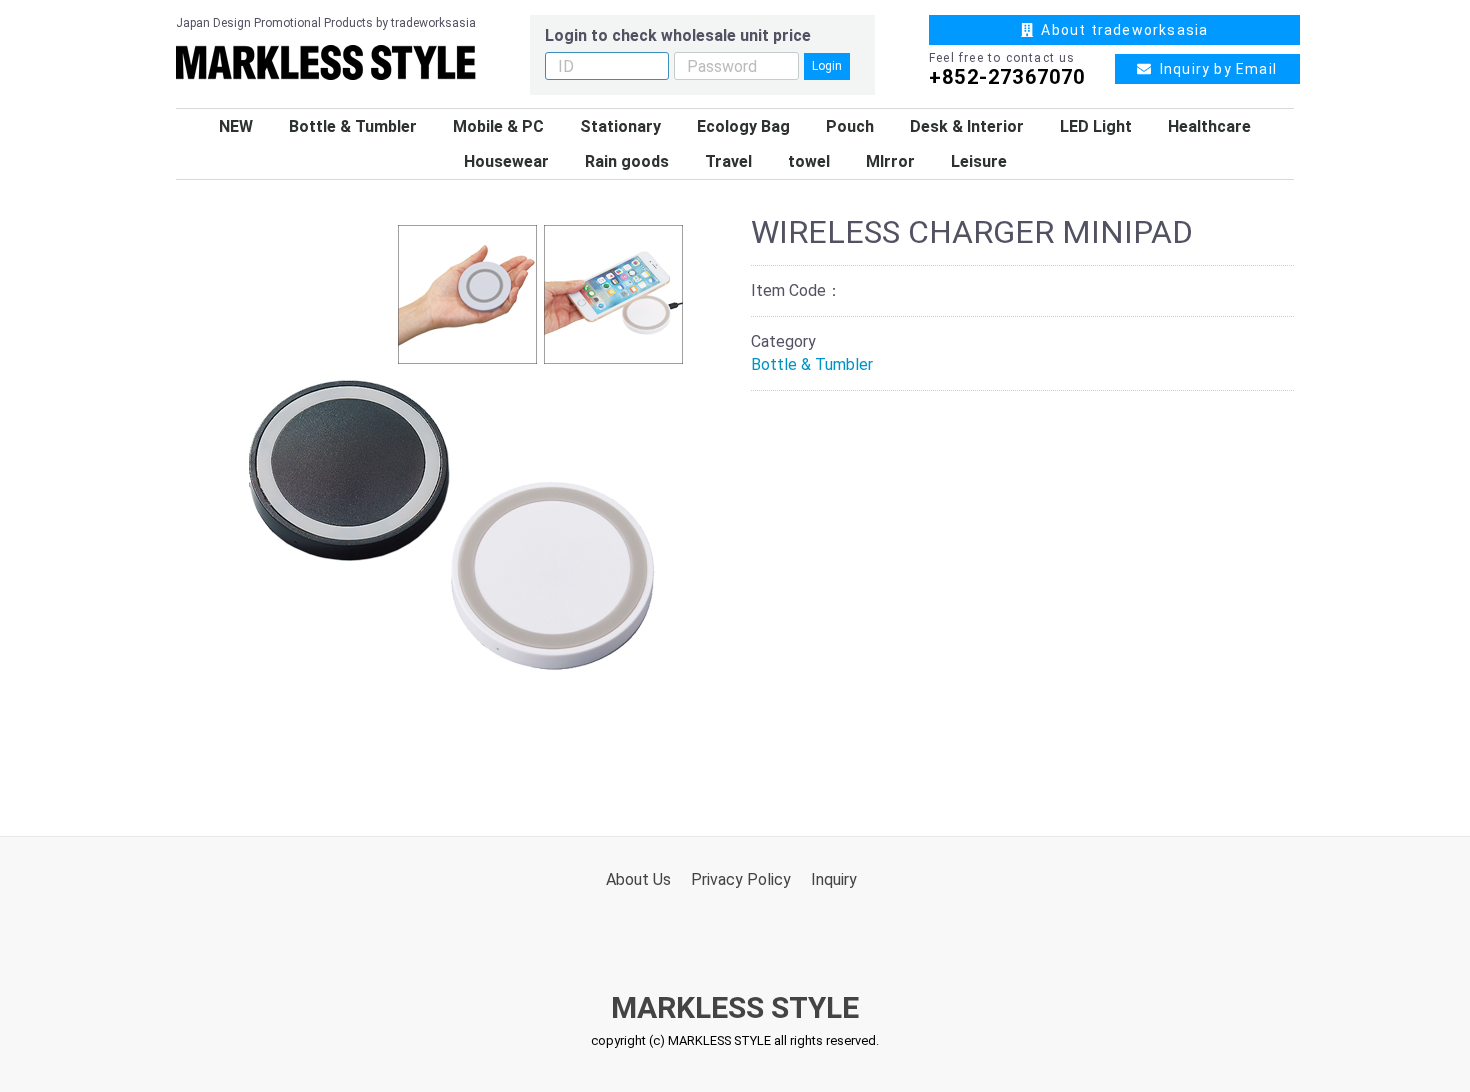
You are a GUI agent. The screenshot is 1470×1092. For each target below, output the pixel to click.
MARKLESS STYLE (735, 1007)
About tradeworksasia (1120, 30)
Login (827, 66)
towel (809, 161)
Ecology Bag (743, 126)
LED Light (1096, 126)
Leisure (979, 161)
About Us (638, 879)
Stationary (620, 126)
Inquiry (834, 879)
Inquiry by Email (1214, 69)
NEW (236, 126)
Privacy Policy (741, 879)
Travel (728, 161)
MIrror (890, 161)
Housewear (506, 161)
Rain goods (627, 161)
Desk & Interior (967, 126)
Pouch (850, 126)
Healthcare (1209, 126)
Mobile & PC (498, 126)
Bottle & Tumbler (353, 126)
